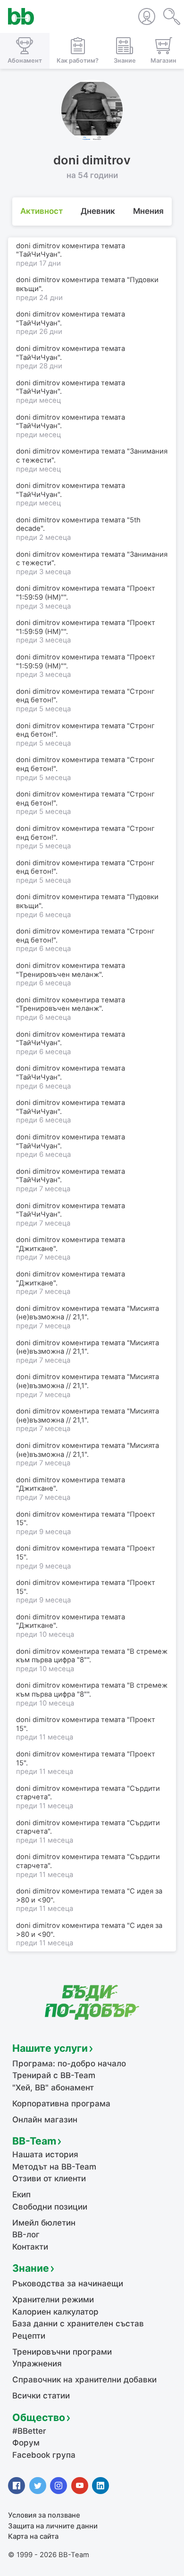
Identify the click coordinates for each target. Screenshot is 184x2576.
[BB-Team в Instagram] (59, 2486)
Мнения (148, 211)
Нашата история (45, 2154)
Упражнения (37, 2364)
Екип (21, 2194)
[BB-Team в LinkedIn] (100, 2486)
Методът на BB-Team (54, 2167)
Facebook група (44, 2455)
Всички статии (41, 2396)
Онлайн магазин (45, 2120)
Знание (31, 2268)
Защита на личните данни (53, 2526)
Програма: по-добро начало (69, 2064)
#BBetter (29, 2431)
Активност (42, 211)
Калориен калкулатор (55, 2312)
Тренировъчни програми (62, 2352)
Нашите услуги (50, 2048)
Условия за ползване (44, 2515)
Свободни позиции (50, 2207)
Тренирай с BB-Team (54, 2075)
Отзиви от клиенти (49, 2178)
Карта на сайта (33, 2536)
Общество (39, 2417)
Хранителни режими (53, 2300)
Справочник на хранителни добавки (84, 2380)
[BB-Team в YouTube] (80, 2486)
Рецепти (29, 2336)
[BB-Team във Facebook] (17, 2486)
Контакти (30, 2247)
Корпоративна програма (61, 2104)
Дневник (98, 211)
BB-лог (26, 2235)
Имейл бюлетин (44, 2223)
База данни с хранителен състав (78, 2324)
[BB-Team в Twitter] (38, 2486)
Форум (26, 2443)
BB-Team (34, 2141)
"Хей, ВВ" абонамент (53, 2088)
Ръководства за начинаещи (68, 2283)
